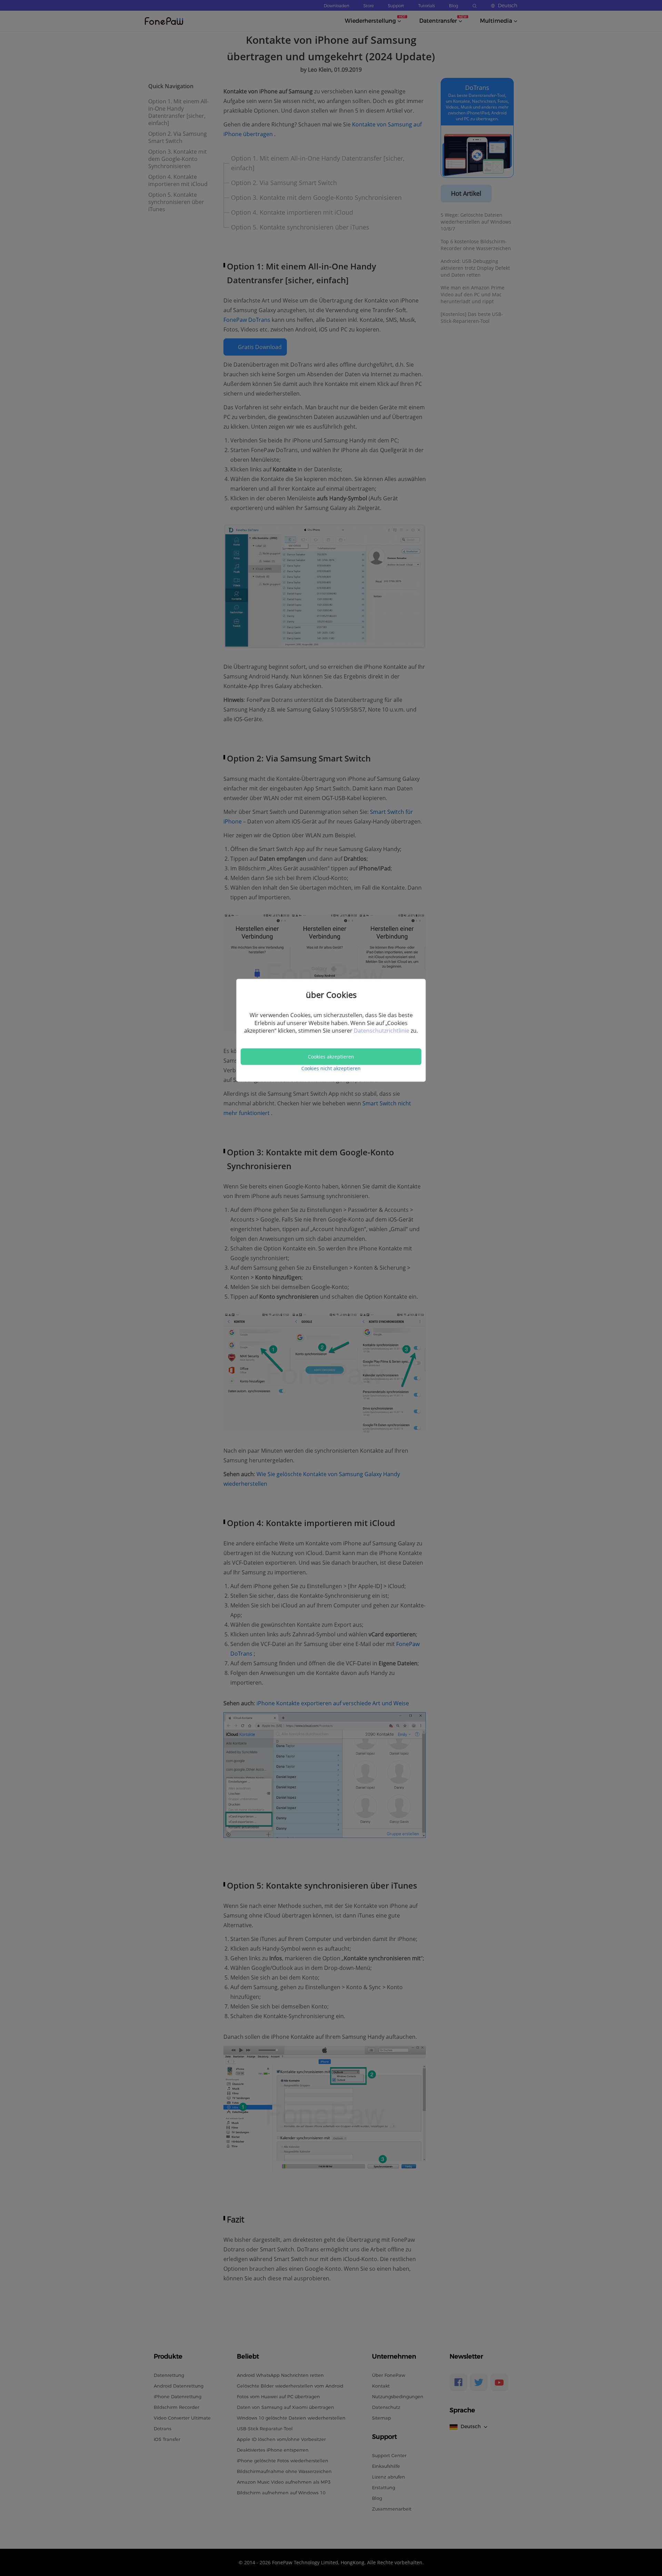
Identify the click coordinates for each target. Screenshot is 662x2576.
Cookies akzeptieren (331, 1057)
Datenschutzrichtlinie (382, 1031)
